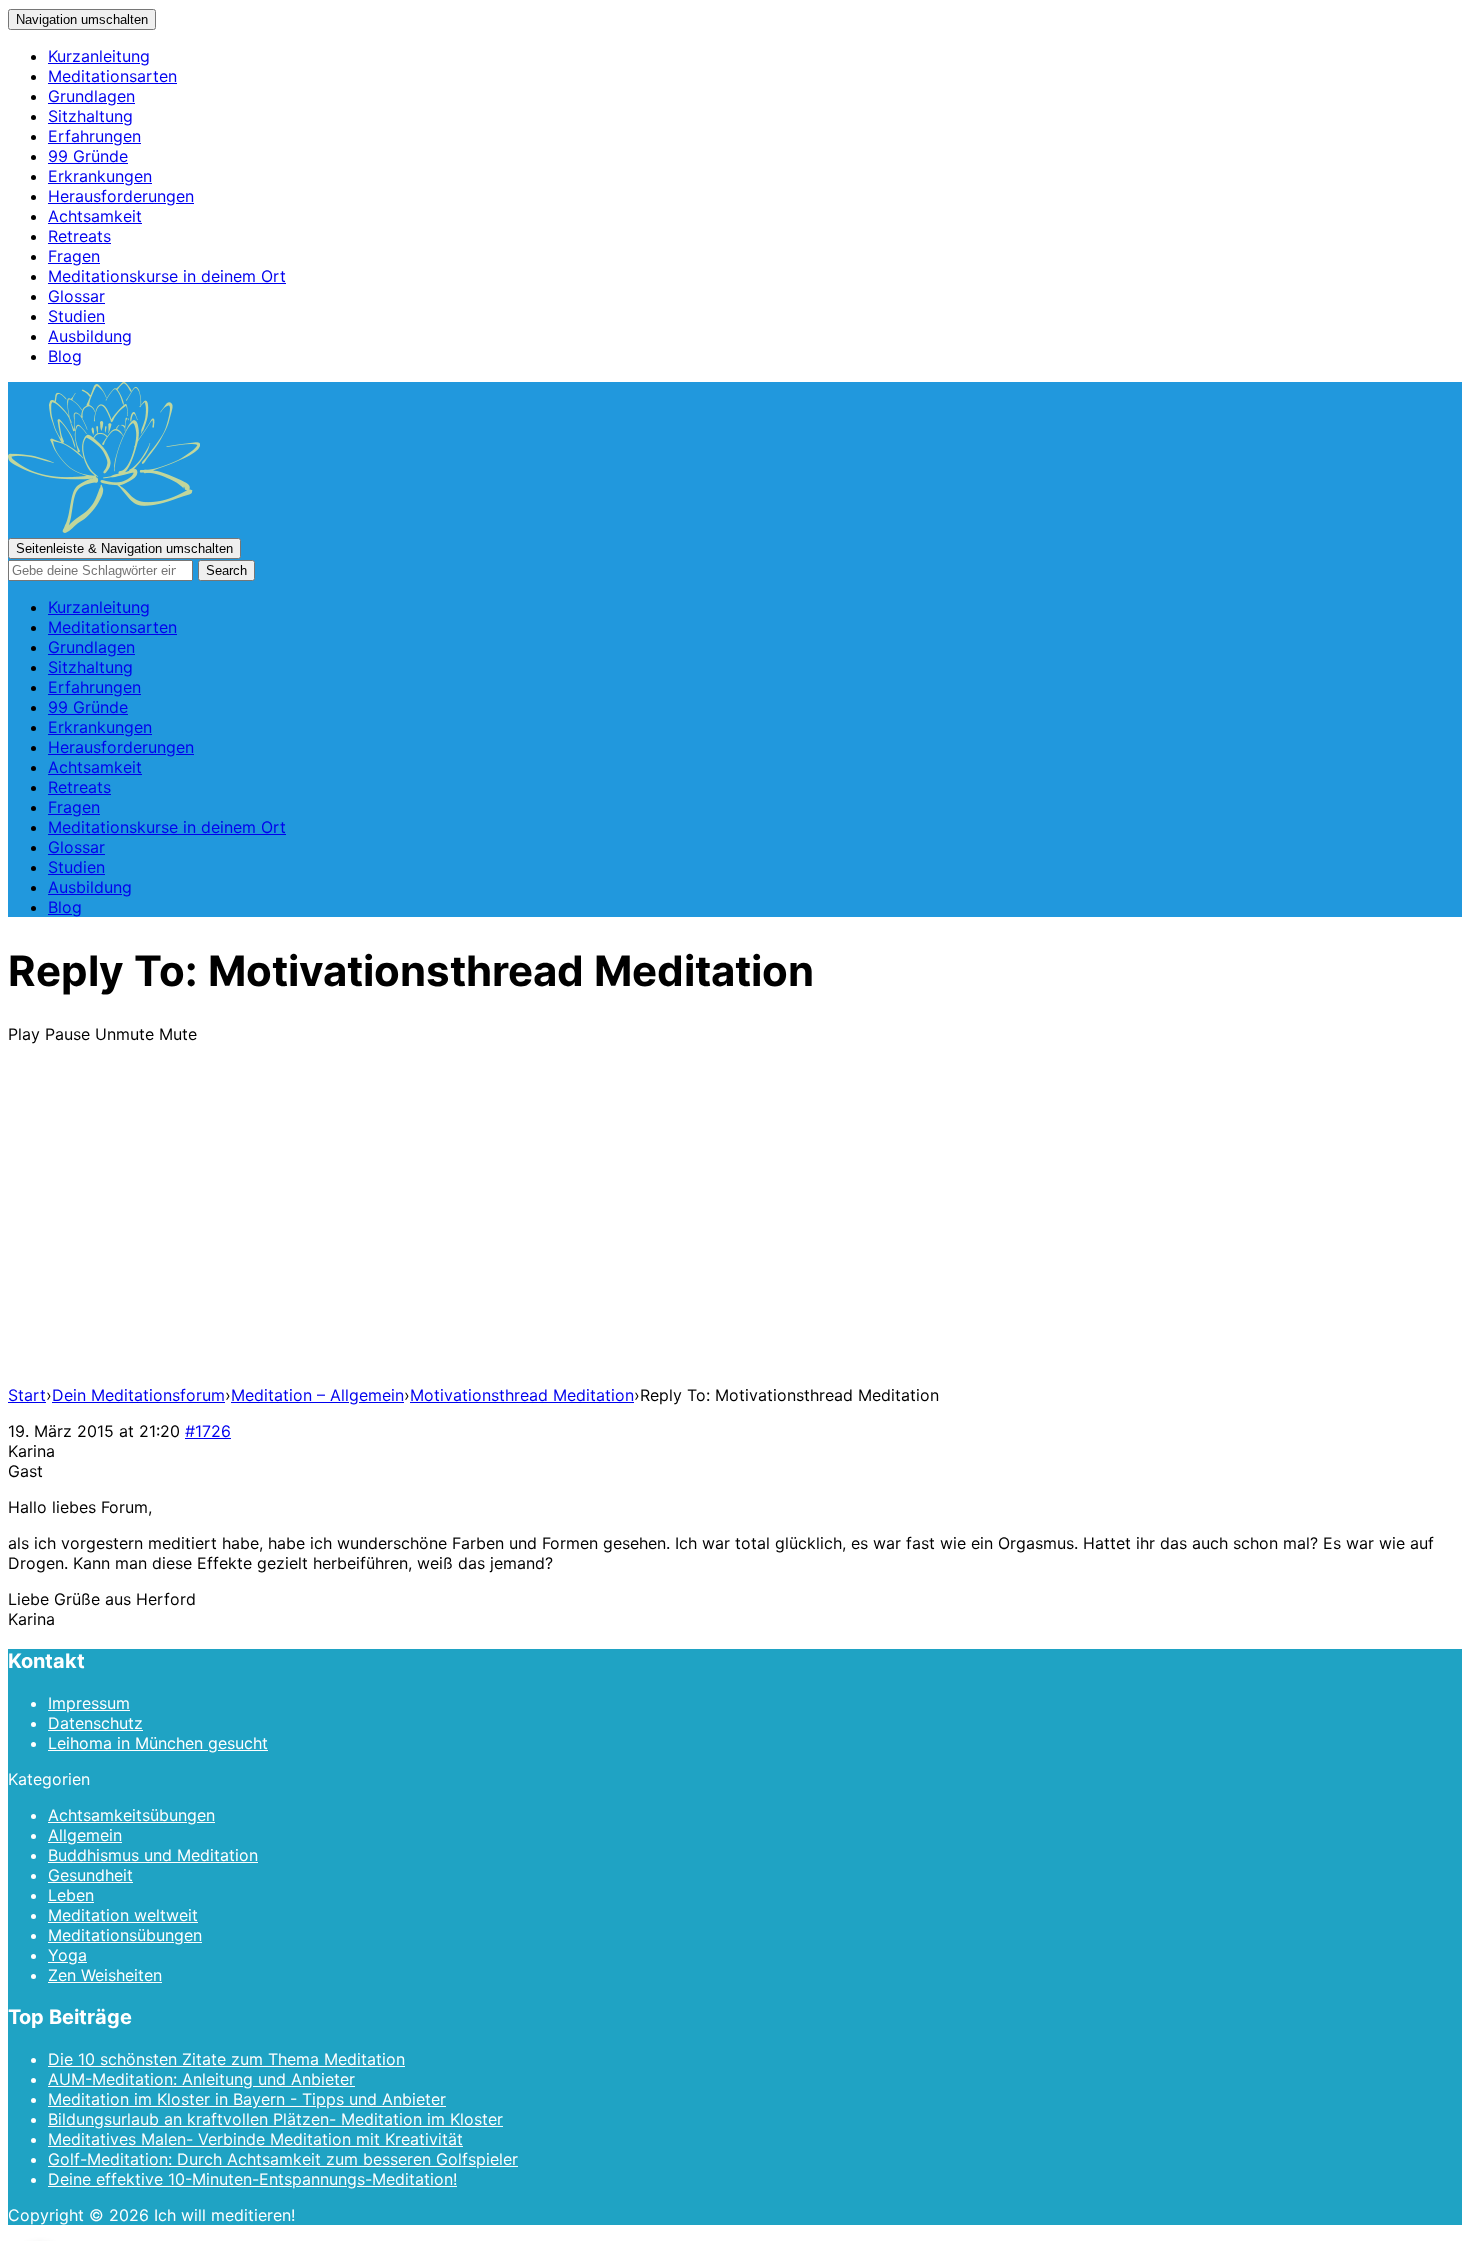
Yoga (67, 1955)
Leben (71, 1895)
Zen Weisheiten (105, 1975)
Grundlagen (91, 96)
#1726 (208, 1431)
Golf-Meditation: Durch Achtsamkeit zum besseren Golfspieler (283, 2159)
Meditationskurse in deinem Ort (167, 276)
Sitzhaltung (90, 116)
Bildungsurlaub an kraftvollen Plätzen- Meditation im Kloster (275, 2119)
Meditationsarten (112, 76)
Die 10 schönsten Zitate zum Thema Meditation (226, 2059)
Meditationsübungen (125, 1935)
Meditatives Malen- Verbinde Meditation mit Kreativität (255, 2139)
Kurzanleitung (99, 56)
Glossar (76, 296)
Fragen (74, 256)
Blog (65, 356)
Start (27, 1395)
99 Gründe (88, 156)
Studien (76, 316)
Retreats (79, 236)
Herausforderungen (121, 196)
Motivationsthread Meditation (522, 1395)
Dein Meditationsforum (138, 1395)
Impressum (89, 1703)
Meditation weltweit (123, 1915)
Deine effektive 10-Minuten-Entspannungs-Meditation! (252, 2179)
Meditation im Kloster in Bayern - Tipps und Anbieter (247, 2099)
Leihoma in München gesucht (158, 1743)
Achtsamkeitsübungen (131, 1815)
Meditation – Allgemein (317, 1395)
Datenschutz (95, 1723)
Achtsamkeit (95, 216)
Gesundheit (90, 1875)
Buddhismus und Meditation (153, 1855)
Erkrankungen (100, 176)
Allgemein (85, 1835)
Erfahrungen (94, 136)
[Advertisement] (735, 1229)
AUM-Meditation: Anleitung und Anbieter (201, 2079)
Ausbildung (90, 336)
